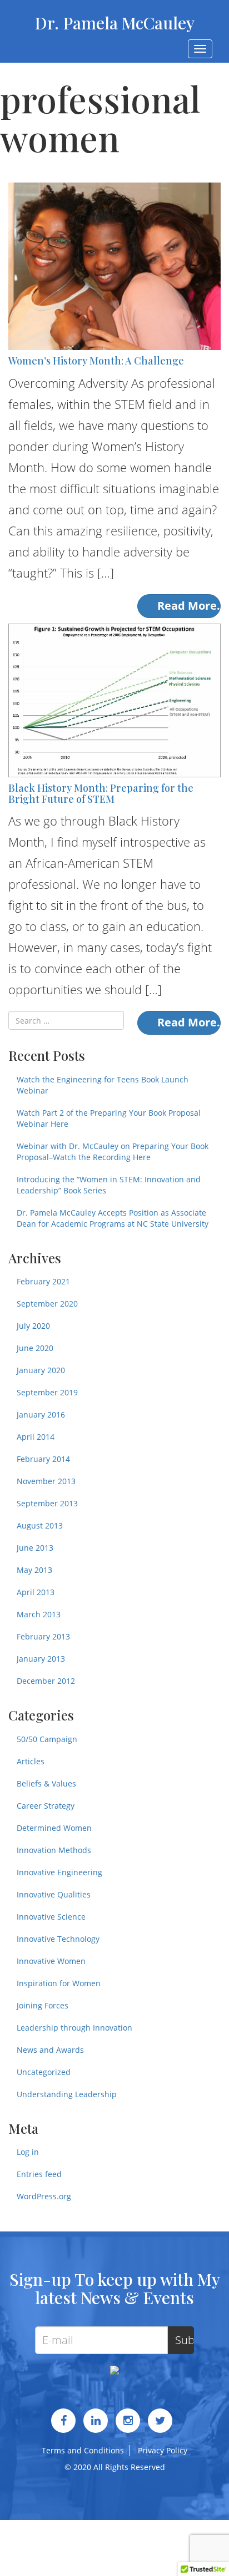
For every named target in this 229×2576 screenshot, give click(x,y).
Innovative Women (51, 1961)
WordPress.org (44, 2196)
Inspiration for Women (59, 1983)
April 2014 (36, 1437)
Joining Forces (43, 2005)
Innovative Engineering (59, 1872)
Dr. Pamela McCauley (114, 23)
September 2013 (47, 1503)
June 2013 (35, 1548)
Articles (31, 1761)
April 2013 (36, 1592)
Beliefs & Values (46, 1783)
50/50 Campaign (47, 1739)
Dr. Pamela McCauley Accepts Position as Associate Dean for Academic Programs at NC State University (113, 1218)
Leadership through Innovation (74, 2028)
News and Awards (50, 2050)
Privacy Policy (163, 2450)
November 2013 (46, 1481)
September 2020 (47, 1304)
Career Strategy (46, 1806)
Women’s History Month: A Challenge (96, 361)
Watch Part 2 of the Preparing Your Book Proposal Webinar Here (109, 1118)
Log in (28, 2152)
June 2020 (35, 1348)
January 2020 (41, 1370)
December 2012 (46, 1681)
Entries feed (39, 2174)
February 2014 (43, 1459)
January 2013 (41, 1659)
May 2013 (34, 1570)
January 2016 (41, 1414)
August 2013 (40, 1525)
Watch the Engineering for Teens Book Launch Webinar (103, 1085)
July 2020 (33, 1326)
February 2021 (43, 1281)
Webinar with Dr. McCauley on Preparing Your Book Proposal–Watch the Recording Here (113, 1152)
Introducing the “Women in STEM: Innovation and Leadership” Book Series (109, 1185)
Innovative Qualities (54, 1894)
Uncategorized (44, 2072)
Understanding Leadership (67, 2094)
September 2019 (47, 1392)
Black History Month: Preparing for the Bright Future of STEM (101, 793)
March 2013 (39, 1614)
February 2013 (43, 1636)
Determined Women (54, 1828)
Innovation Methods (54, 1850)
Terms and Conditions (83, 2450)
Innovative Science (51, 1917)
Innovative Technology (58, 1939)
